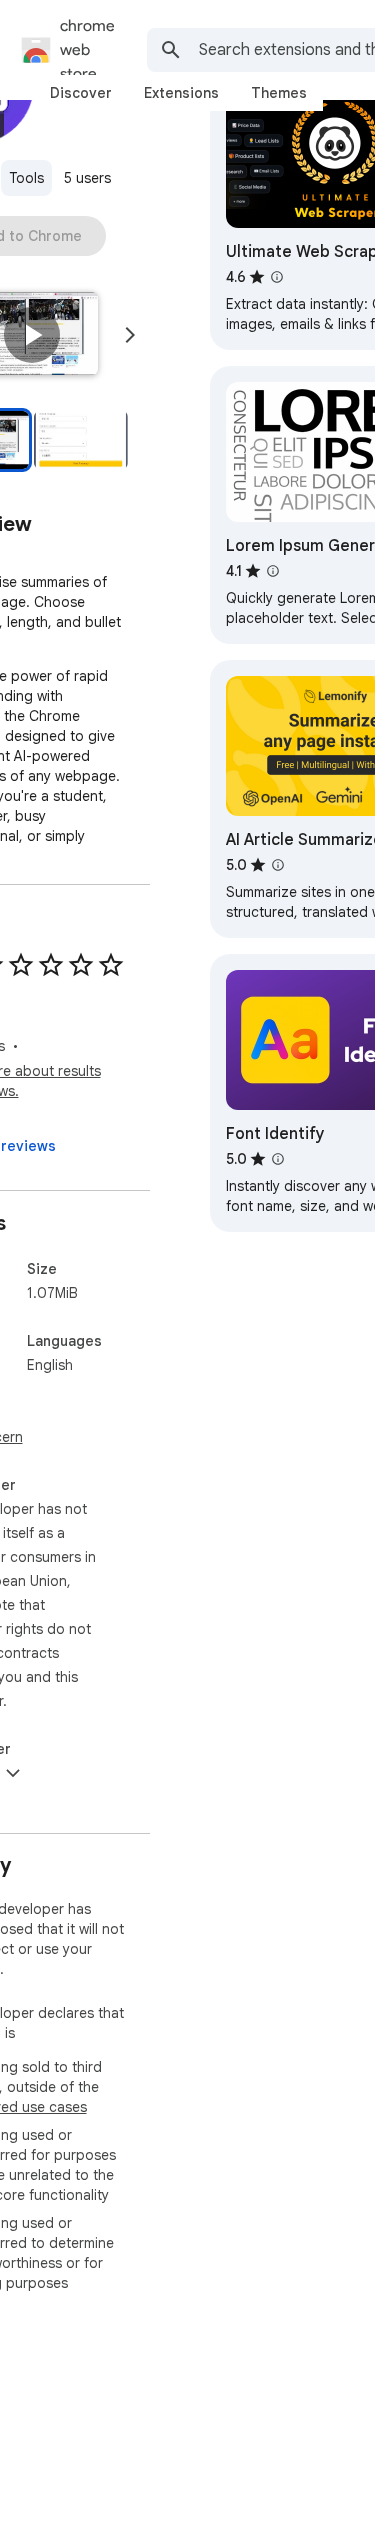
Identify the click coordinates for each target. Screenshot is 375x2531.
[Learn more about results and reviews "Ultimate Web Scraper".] (277, 277)
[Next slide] (130, 335)
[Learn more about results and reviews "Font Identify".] (278, 1159)
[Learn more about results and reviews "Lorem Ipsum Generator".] (273, 571)
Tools (26, 178)
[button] (32, 335)
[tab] (81, 93)
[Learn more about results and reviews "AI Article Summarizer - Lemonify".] (278, 865)
